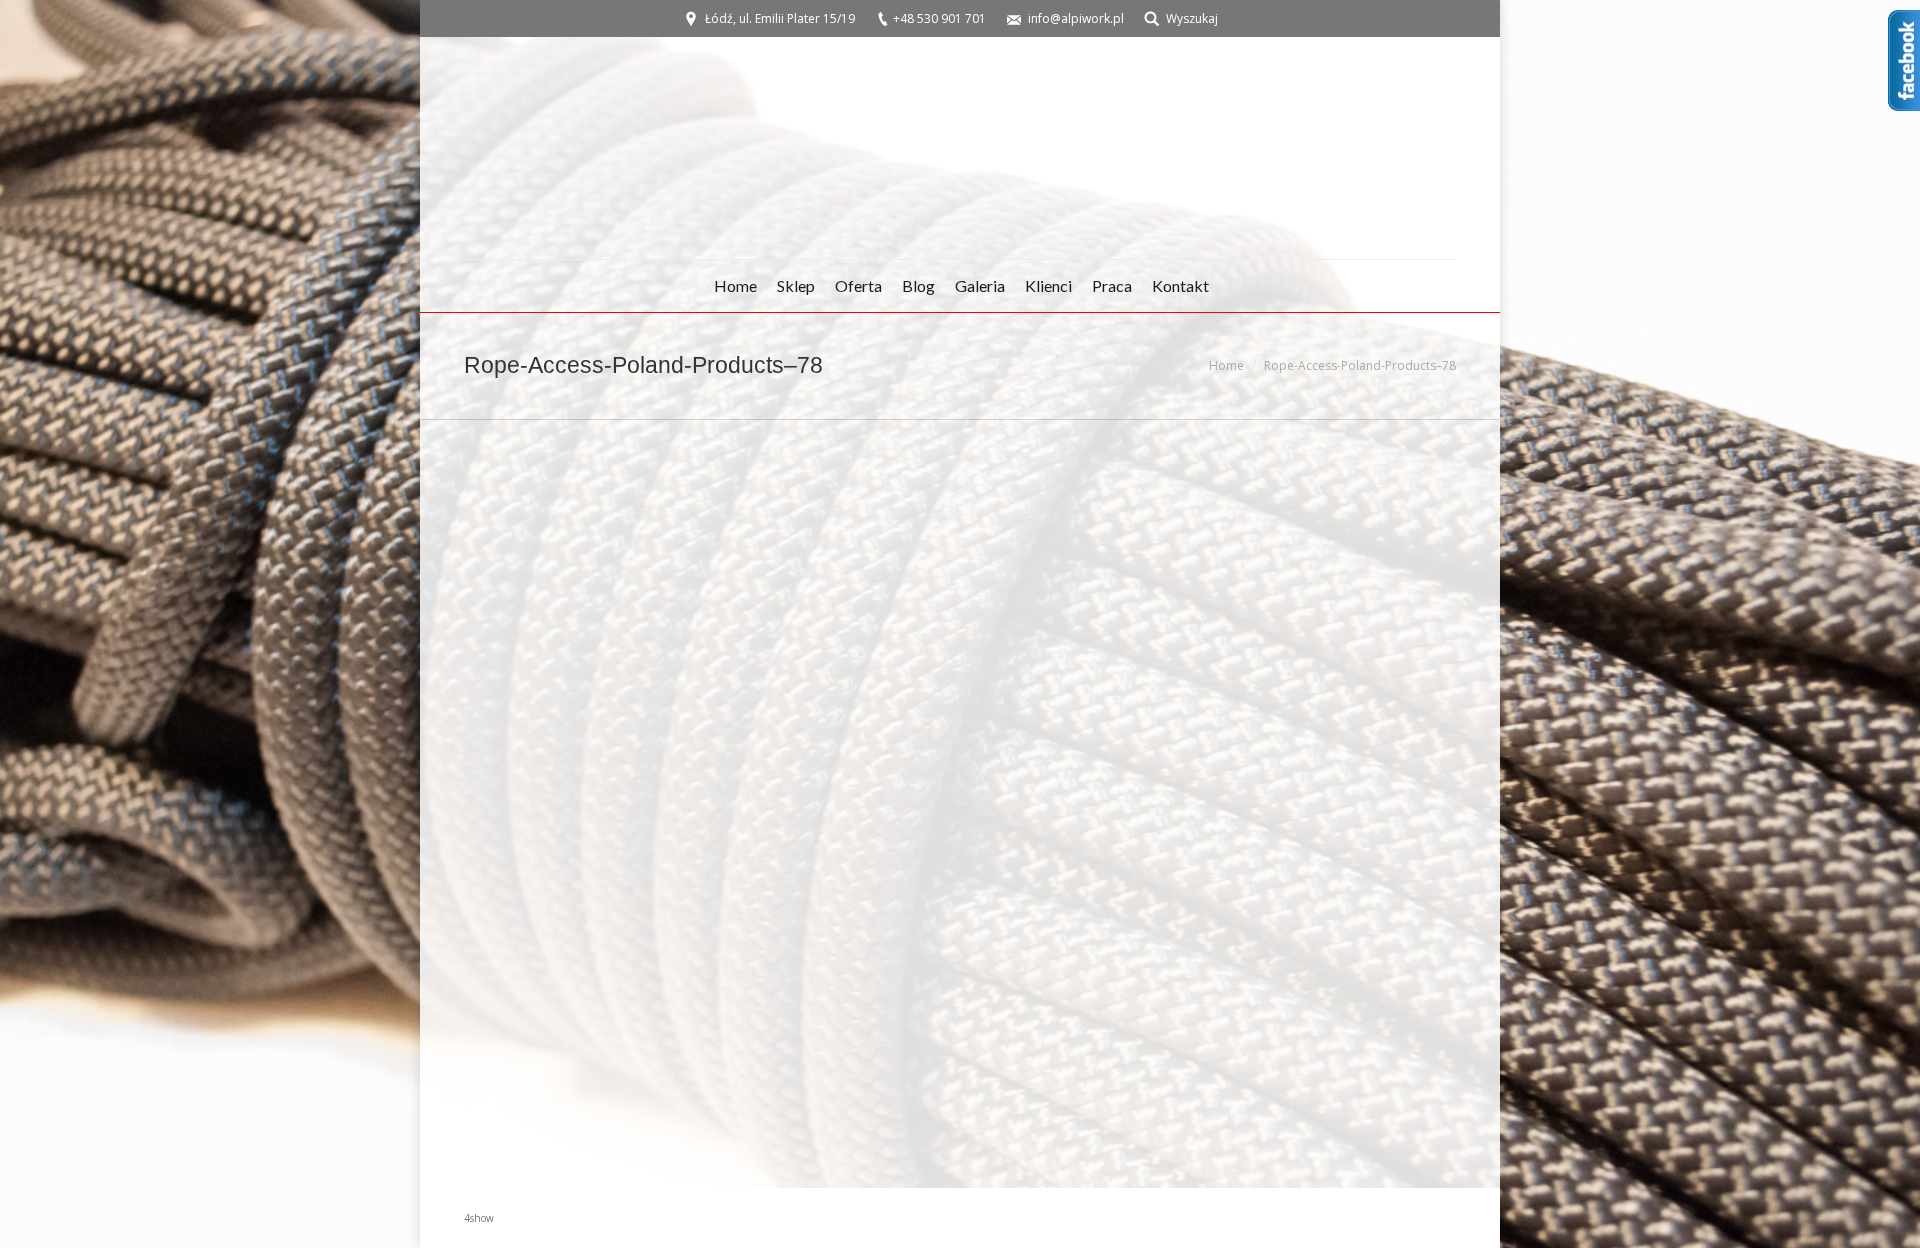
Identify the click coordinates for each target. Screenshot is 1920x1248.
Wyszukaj (1192, 18)
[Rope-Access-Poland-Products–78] (960, 799)
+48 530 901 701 (939, 18)
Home (1226, 365)
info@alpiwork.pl (1076, 18)
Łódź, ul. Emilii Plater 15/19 (780, 18)
